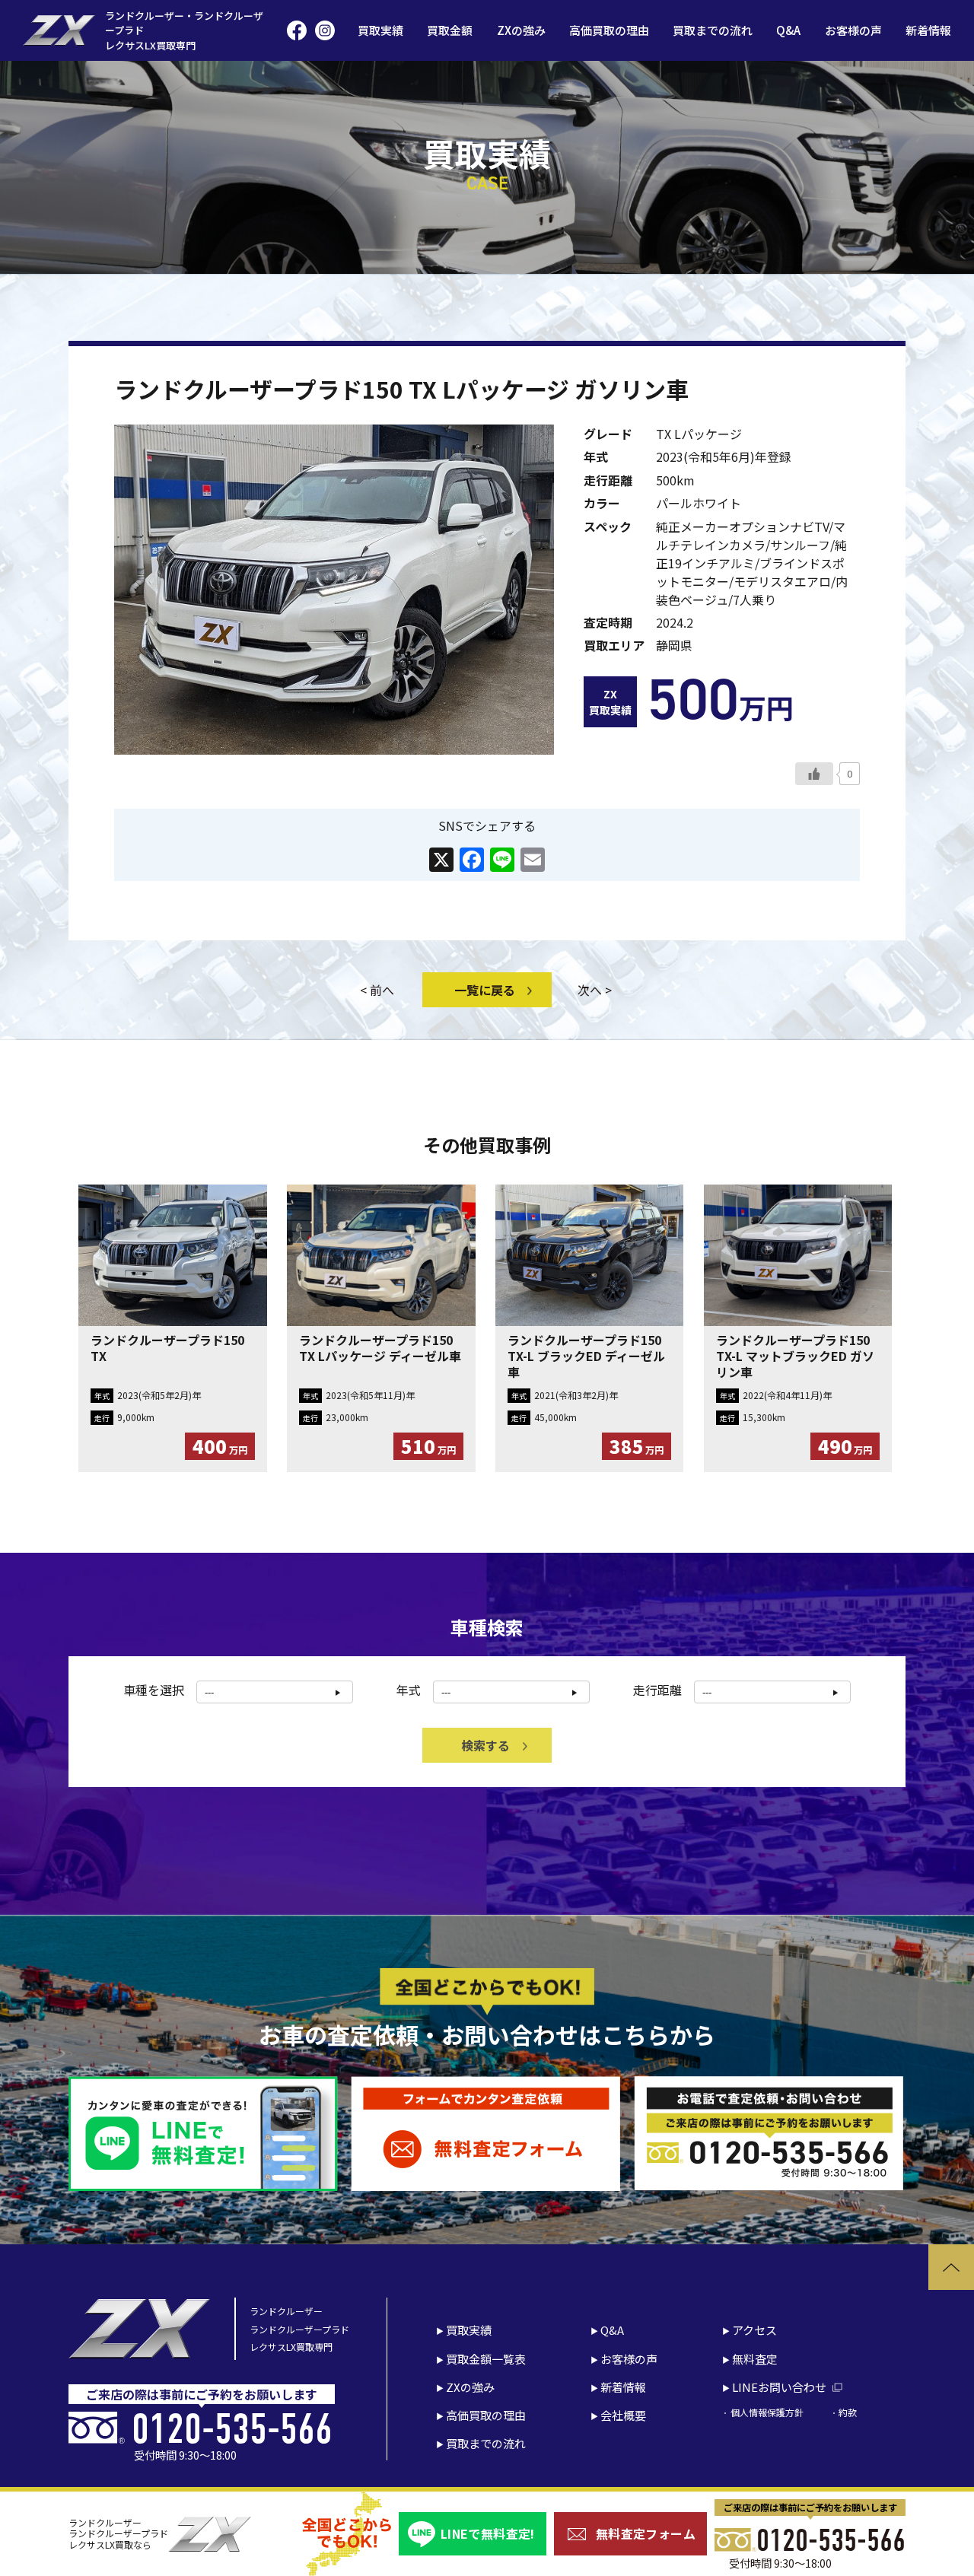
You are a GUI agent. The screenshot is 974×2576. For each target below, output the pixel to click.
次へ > (595, 990)
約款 (848, 2412)
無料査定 (755, 2359)
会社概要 (623, 2415)
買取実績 (380, 30)
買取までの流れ (713, 30)
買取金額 (450, 30)
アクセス (754, 2330)
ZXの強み (521, 30)
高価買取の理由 (609, 30)
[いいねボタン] (814, 774)
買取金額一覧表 (486, 2359)
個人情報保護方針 (767, 2412)
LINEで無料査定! (488, 2533)
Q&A (788, 30)
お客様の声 (853, 30)
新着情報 (928, 30)
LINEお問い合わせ (779, 2387)
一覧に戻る (485, 990)
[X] (441, 860)
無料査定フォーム (646, 2533)
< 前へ (377, 990)
